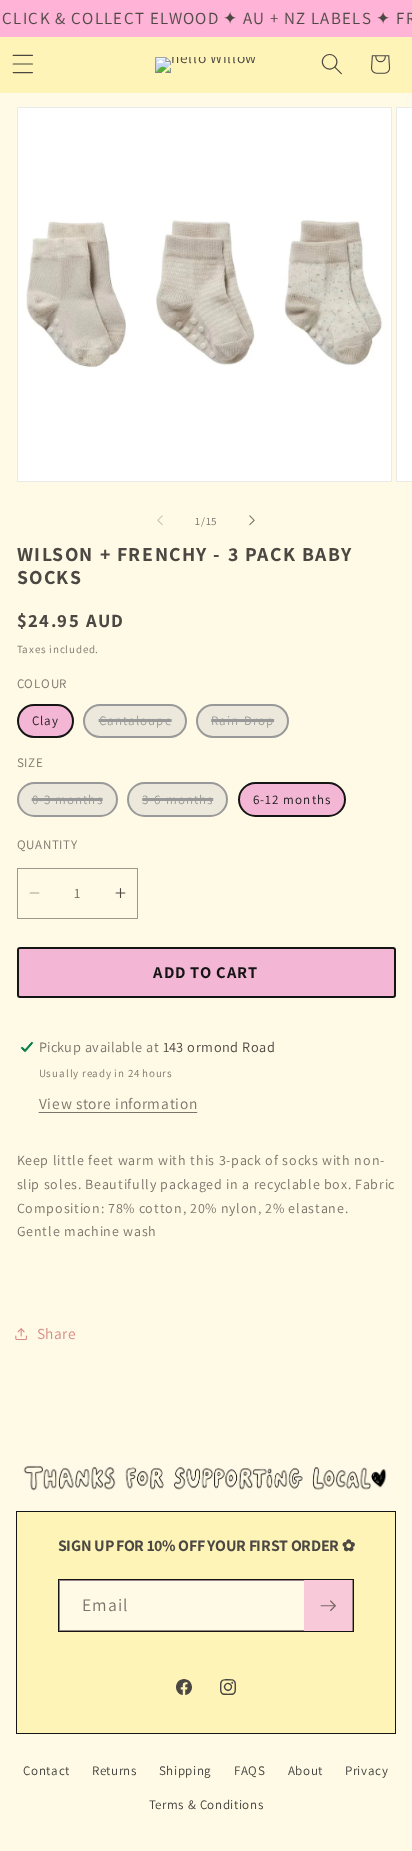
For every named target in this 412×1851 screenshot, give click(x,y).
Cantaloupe (142, 724)
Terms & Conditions (206, 1804)
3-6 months (185, 803)
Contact (46, 1770)
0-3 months (75, 803)
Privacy (367, 1770)
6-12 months (292, 799)
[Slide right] (252, 521)
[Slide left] (160, 521)
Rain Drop (250, 724)
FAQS (250, 1770)
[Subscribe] (328, 1606)
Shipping (185, 1770)
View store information (118, 1103)
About (305, 1770)
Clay (45, 720)
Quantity (47, 844)
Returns (114, 1770)
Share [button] (57, 1333)
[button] (332, 64)
